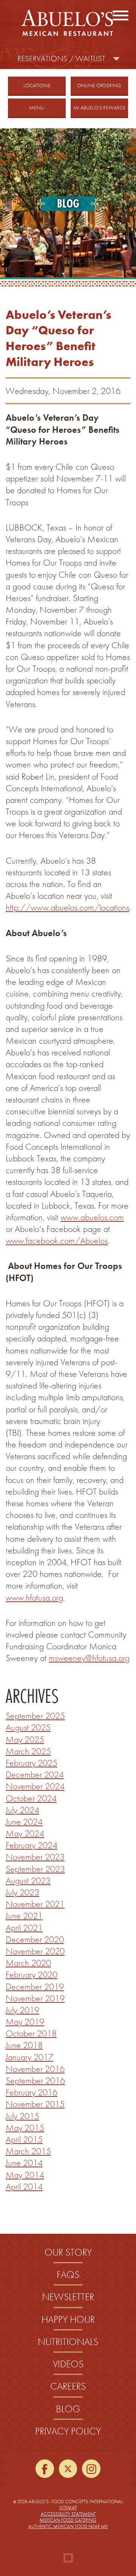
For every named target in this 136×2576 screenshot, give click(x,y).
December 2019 (35, 1986)
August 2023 (28, 1880)
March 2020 (28, 1963)
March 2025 (28, 1751)
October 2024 (31, 1798)
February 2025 (32, 1763)
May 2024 (25, 1833)
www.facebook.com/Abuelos (57, 1240)
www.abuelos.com (92, 1217)
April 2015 (24, 2139)
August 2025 (28, 1727)
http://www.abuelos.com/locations (67, 907)
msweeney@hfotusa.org (89, 1658)
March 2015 (28, 2151)
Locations (37, 85)
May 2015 (25, 2128)
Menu (37, 108)
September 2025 (35, 1716)
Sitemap (68, 2508)
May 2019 (25, 2022)
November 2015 (35, 2104)
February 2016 (32, 2092)
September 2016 (35, 2080)
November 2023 (35, 1857)
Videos (68, 2364)
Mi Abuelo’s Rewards (99, 108)
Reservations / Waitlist (61, 58)
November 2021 (35, 1904)
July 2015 (22, 2116)
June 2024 (24, 1822)
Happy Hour (68, 2320)
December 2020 (35, 1939)
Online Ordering (103, 85)
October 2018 (31, 2033)
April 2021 (24, 1928)
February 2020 (32, 1974)
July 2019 (22, 2010)
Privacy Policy (68, 2431)
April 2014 (24, 2186)
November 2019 (35, 1998)
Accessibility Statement (68, 2514)
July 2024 (22, 1810)
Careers (68, 2386)
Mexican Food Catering (68, 2520)
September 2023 (35, 1869)
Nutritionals (68, 2342)
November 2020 (35, 1951)
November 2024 (35, 1786)
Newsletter (68, 2297)
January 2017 (29, 2057)
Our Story (68, 2252)
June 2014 (24, 2163)
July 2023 (22, 1892)
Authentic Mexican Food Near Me (68, 2526)
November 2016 (35, 2069)
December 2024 (35, 1774)
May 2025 (25, 1739)
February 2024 (32, 1845)
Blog (68, 2409)
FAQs (68, 2275)
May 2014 (25, 2175)
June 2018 (24, 2045)
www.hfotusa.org (34, 1597)
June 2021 (24, 1915)
